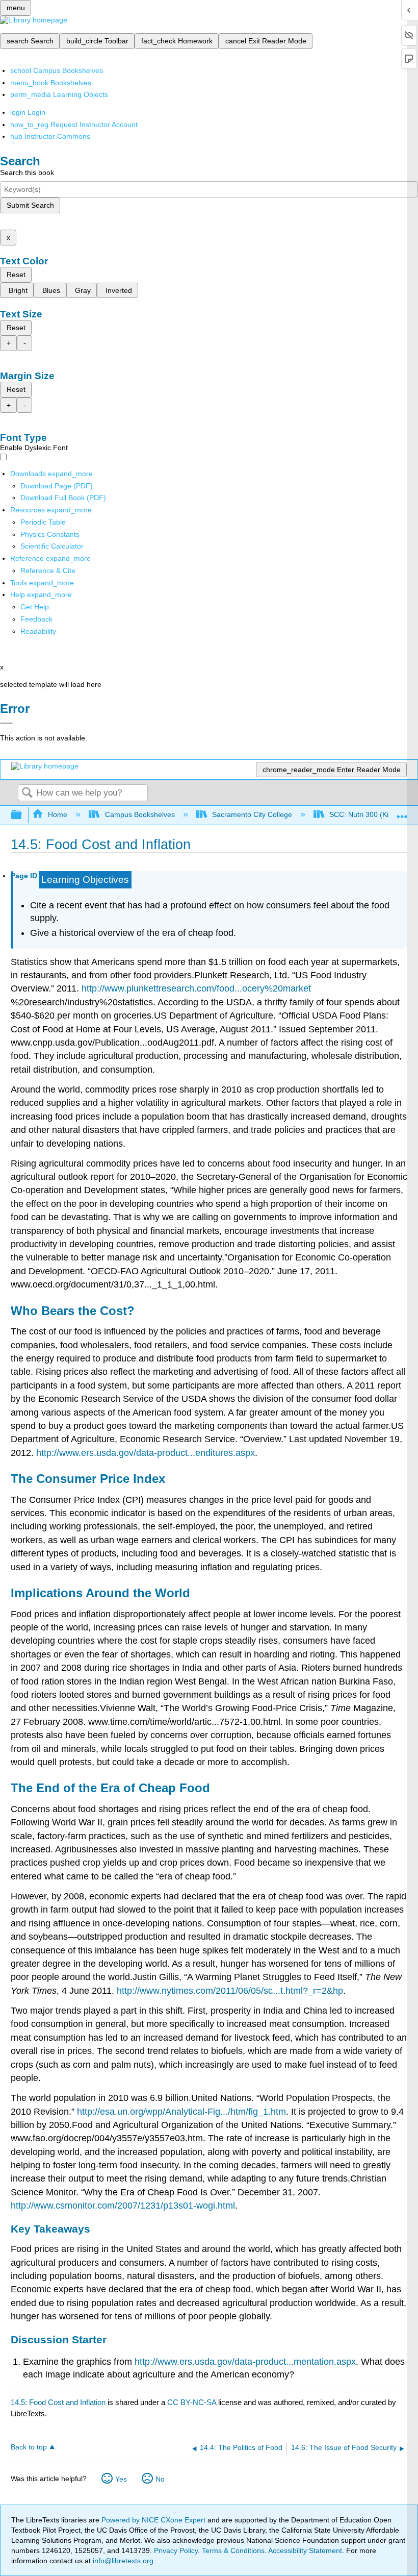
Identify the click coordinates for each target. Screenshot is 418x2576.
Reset (16, 275)
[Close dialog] (6, 723)
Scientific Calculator (52, 546)
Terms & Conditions (233, 2550)
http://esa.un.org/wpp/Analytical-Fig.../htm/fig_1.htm (181, 2112)
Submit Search (30, 205)
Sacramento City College (252, 814)
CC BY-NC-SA (193, 2402)
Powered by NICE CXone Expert (154, 2520)
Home (58, 814)
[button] (36, 619)
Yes (121, 2479)
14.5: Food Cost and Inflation (58, 2402)
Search (27, 793)
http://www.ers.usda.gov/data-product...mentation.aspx (245, 2362)
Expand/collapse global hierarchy (23, 815)
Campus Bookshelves (140, 814)
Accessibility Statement (305, 2550)
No (160, 2479)
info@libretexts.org (122, 2561)
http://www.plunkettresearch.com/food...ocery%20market (196, 988)
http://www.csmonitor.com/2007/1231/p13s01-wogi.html (123, 2206)
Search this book (27, 172)
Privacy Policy (176, 2550)
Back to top (29, 2447)
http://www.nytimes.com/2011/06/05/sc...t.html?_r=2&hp (230, 1991)
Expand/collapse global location (402, 812)
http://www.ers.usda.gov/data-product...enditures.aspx (146, 1453)
